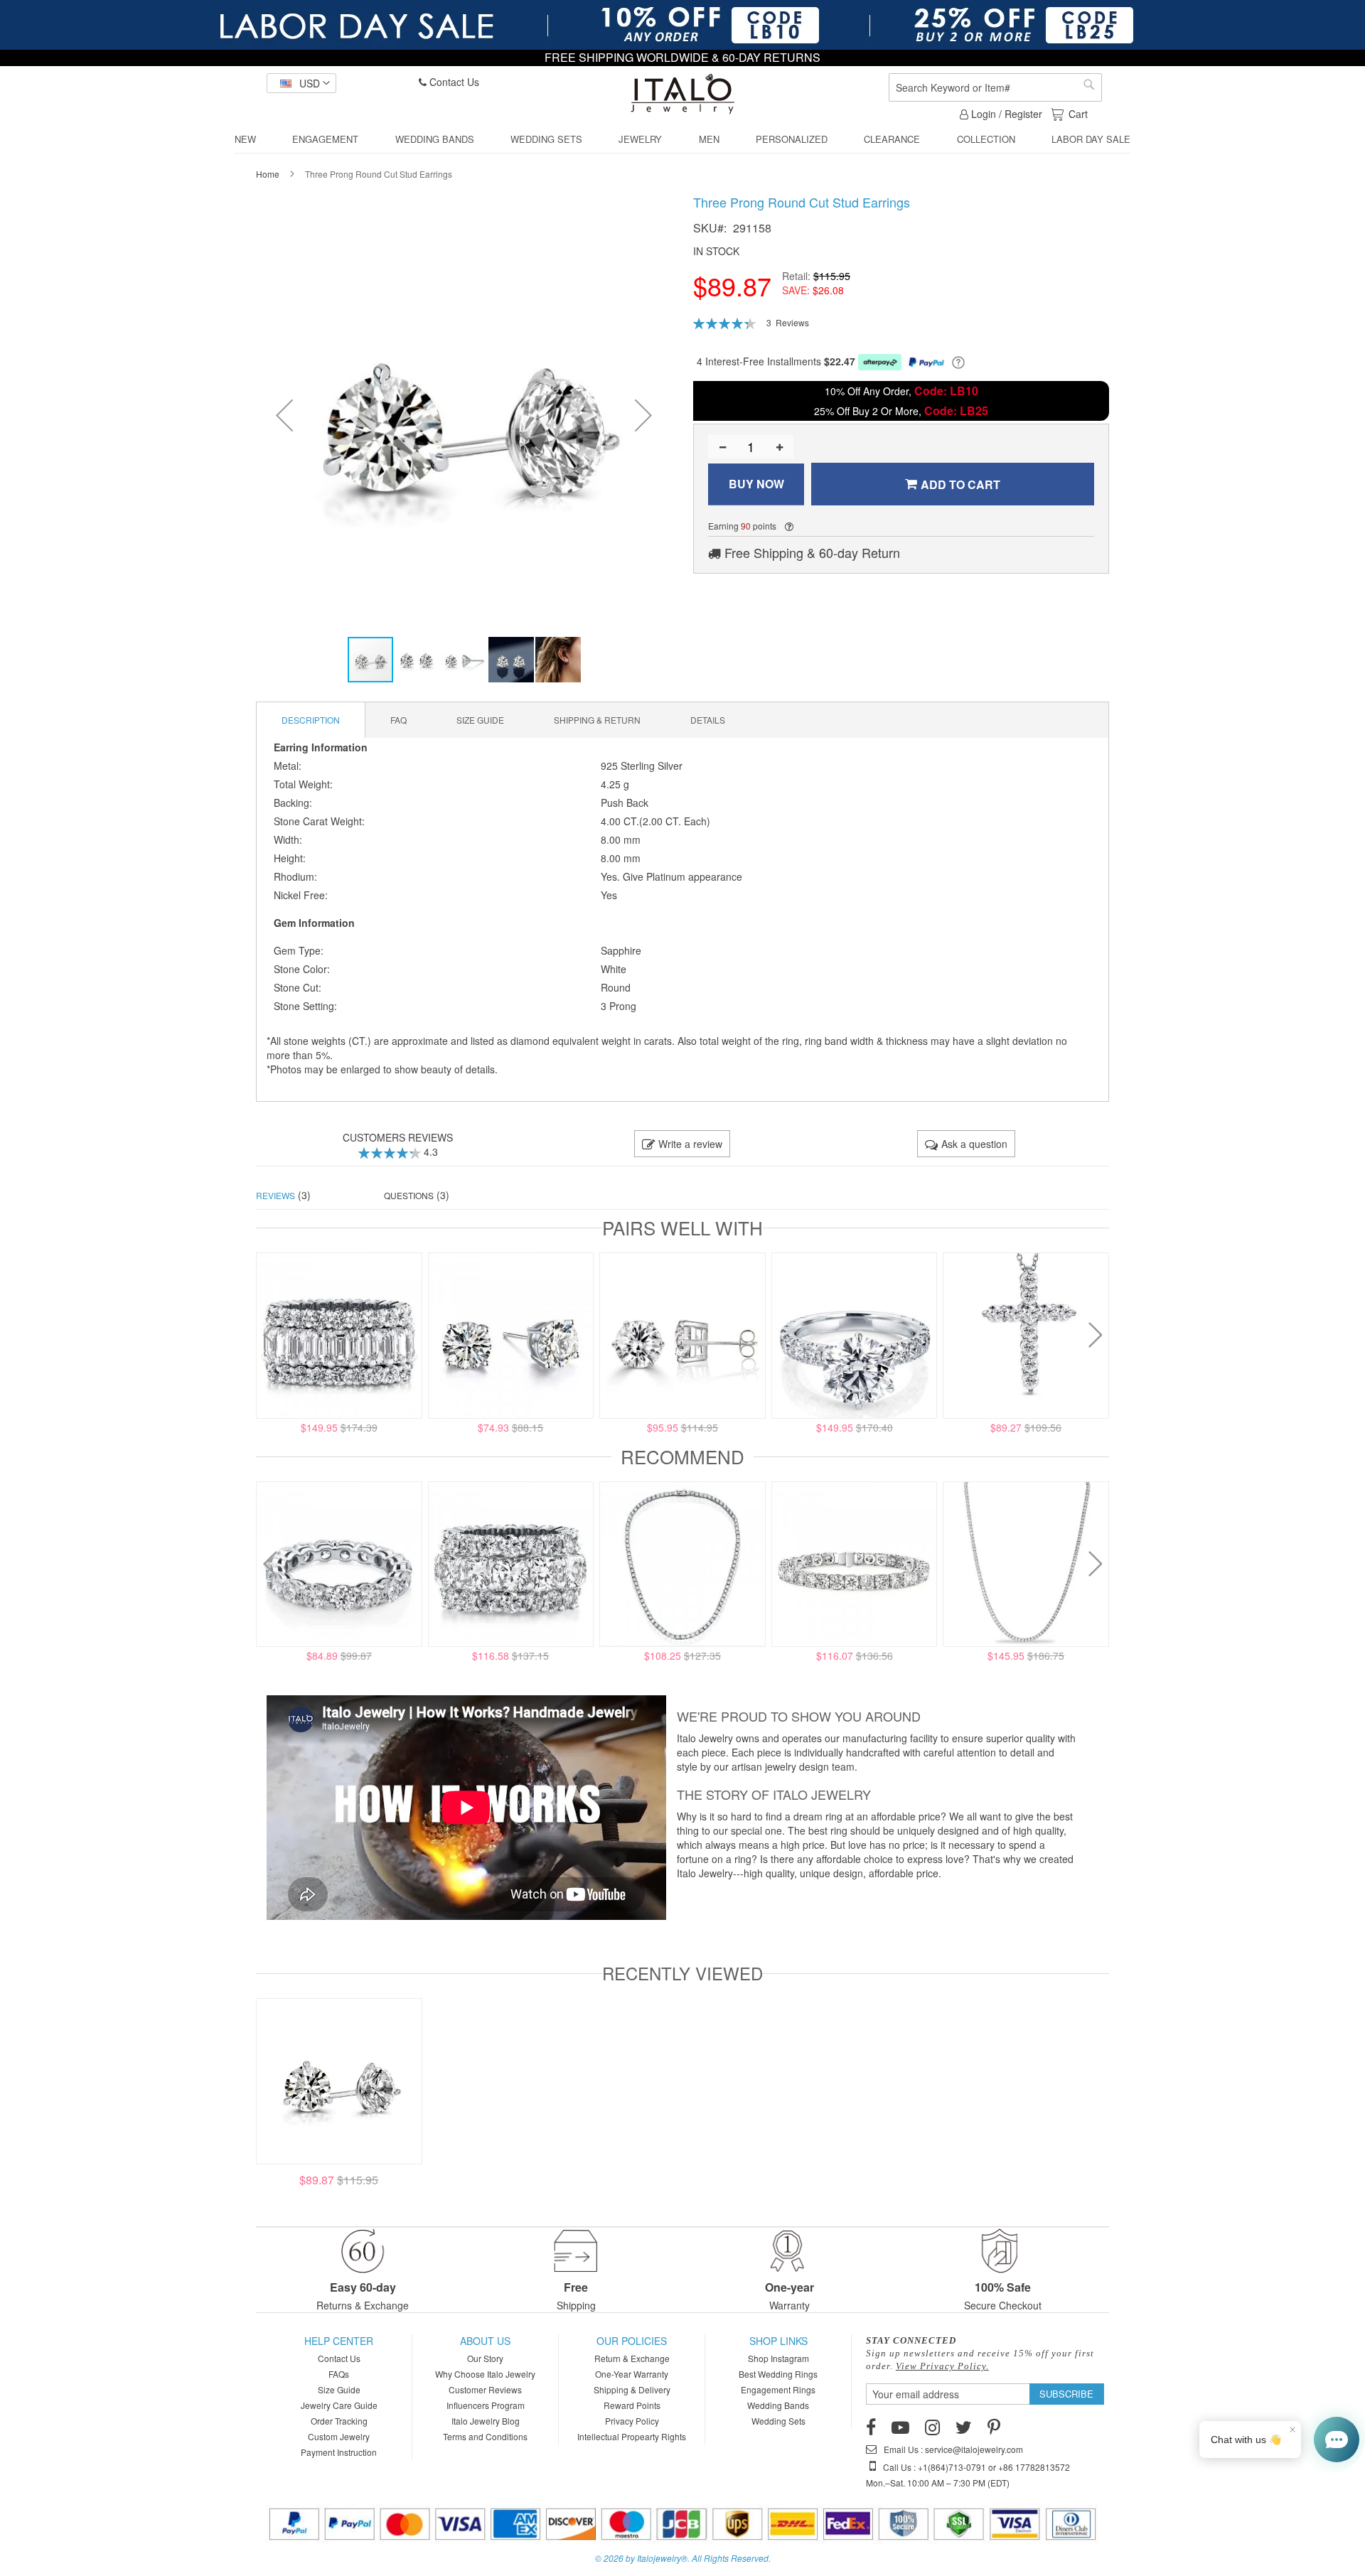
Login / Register (1005, 114)
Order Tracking (339, 2421)
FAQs (339, 2374)
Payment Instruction (339, 2452)
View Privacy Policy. (942, 2366)
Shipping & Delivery (632, 2389)
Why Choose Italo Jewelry (485, 2374)
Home (268, 174)
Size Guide (339, 2389)
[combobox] (995, 87)
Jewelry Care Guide (339, 2405)
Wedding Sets (778, 2421)
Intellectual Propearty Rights (632, 2436)
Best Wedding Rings (778, 2374)
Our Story (485, 2358)
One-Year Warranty (632, 2374)
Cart (1078, 114)
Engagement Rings (778, 2389)
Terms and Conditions (485, 2436)
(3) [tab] (283, 1195)
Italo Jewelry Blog (486, 2421)
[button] (301, 83)
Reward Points (632, 2405)
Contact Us (453, 82)
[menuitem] (245, 139)
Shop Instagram (778, 2358)
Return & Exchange (632, 2358)
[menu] (682, 140)
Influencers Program (486, 2405)
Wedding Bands (778, 2405)
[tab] (311, 720)
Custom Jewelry (339, 2436)
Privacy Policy (632, 2421)
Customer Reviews (485, 2389)
